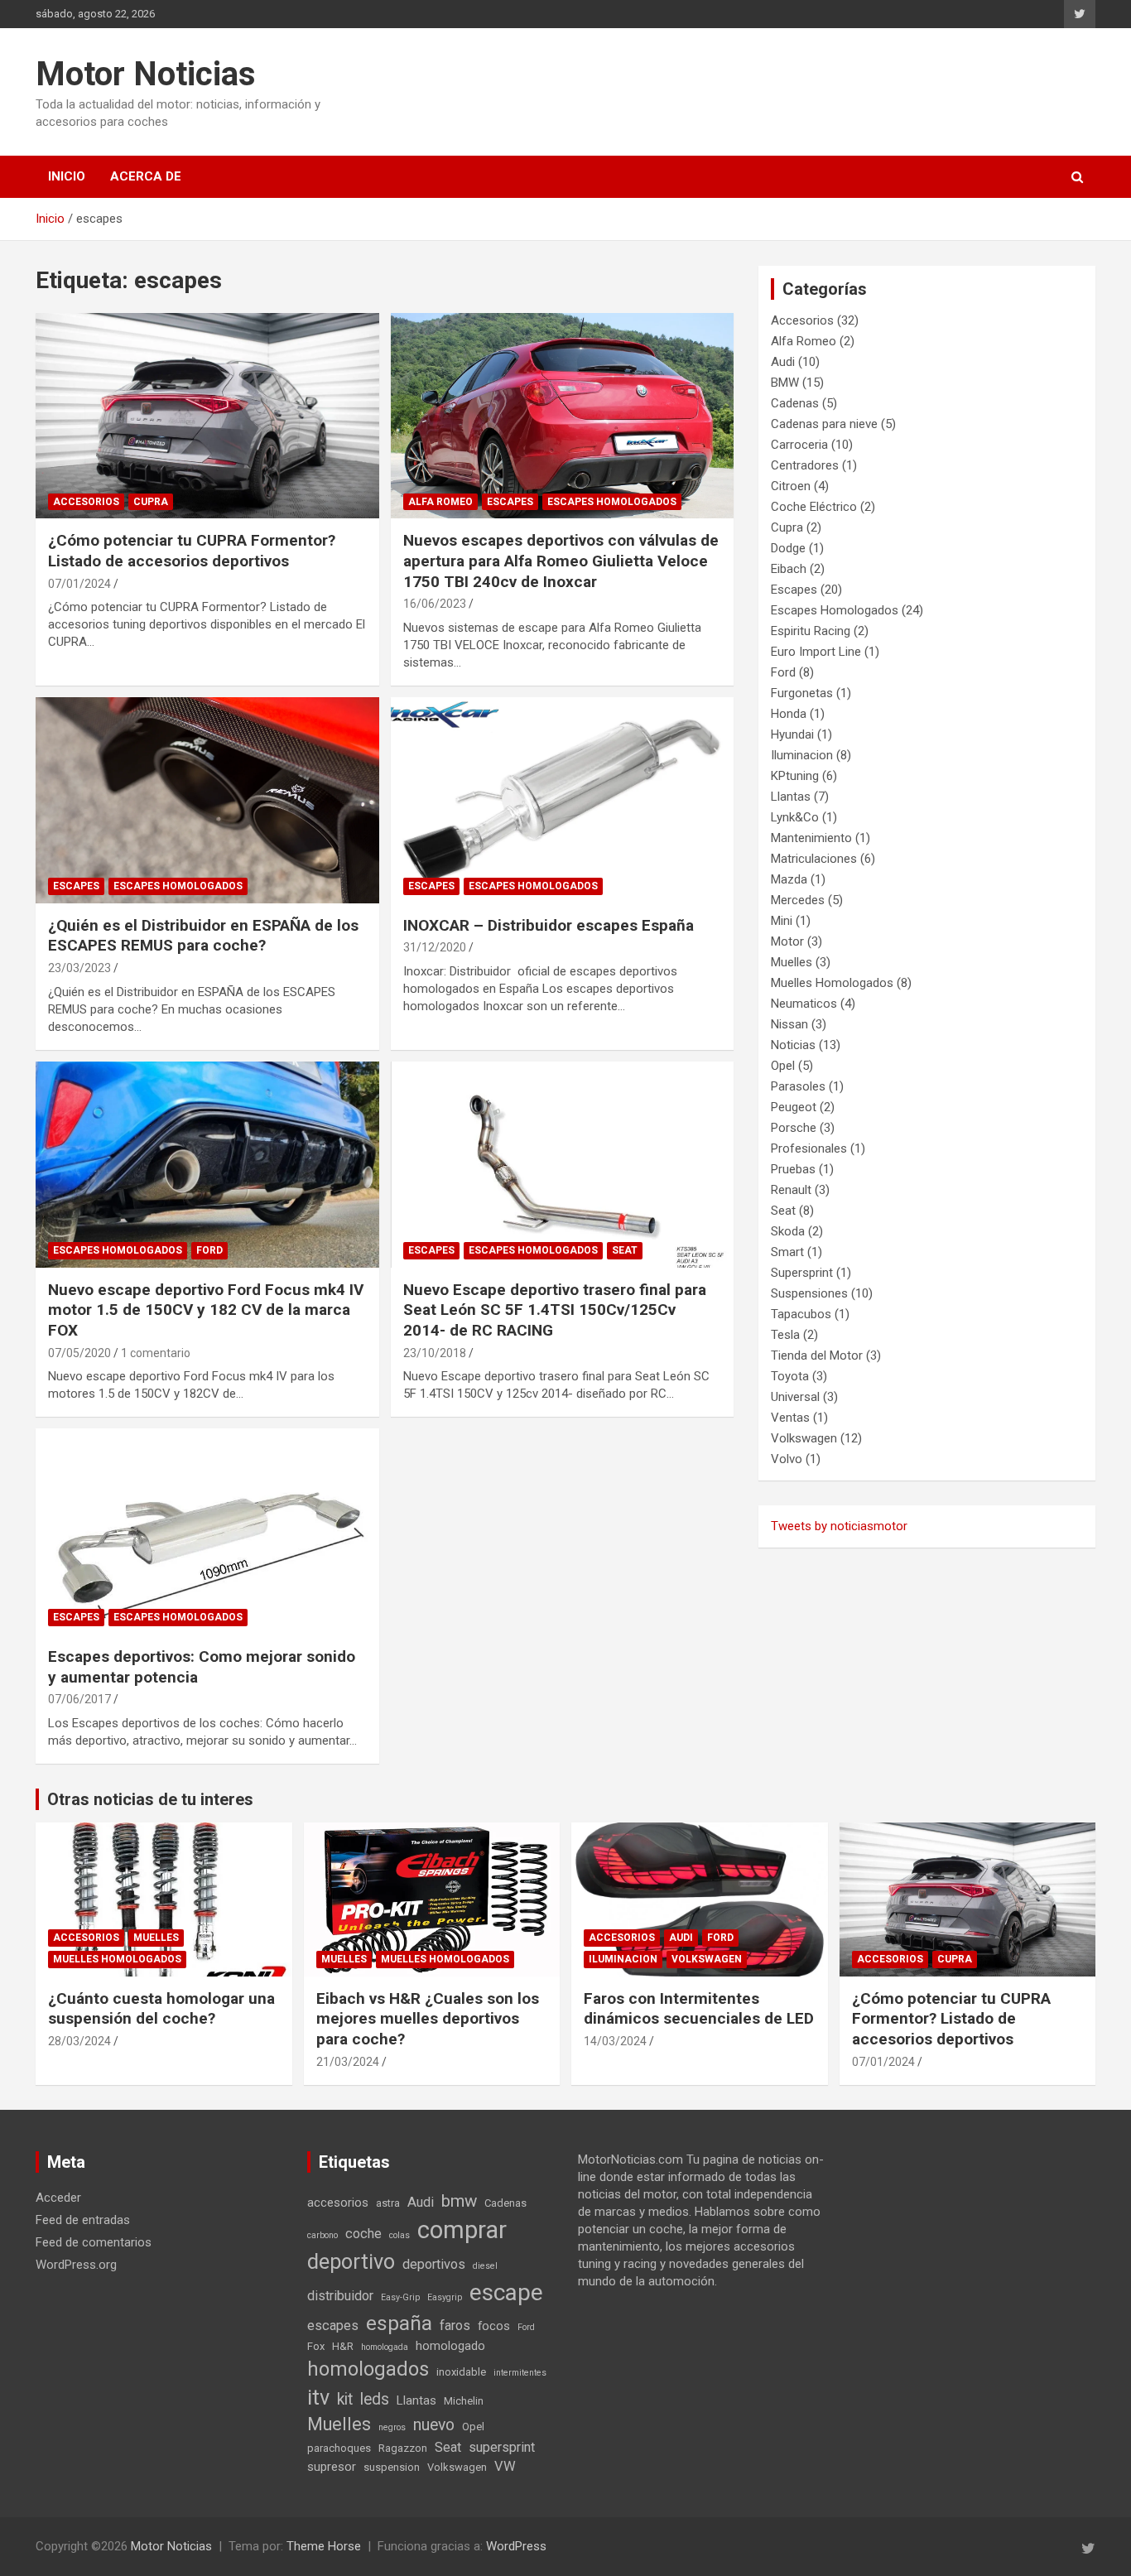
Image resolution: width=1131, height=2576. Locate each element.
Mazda (789, 879)
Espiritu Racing (811, 631)
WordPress (516, 2546)
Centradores (805, 465)
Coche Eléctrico (814, 507)
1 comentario (156, 1353)
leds (375, 2399)
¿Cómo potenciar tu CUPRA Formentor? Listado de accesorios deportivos (192, 551)
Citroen (791, 486)
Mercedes (798, 900)
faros (455, 2326)
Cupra (151, 502)
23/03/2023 (79, 968)
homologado (450, 2346)
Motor (787, 941)
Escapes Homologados (612, 502)
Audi (783, 362)
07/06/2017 (79, 1699)
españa (399, 2323)
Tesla (785, 1335)
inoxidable (461, 2372)
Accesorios (86, 502)
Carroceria (799, 445)
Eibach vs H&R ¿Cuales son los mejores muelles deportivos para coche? (428, 2019)
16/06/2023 (435, 604)
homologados (368, 2369)
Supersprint (802, 1273)
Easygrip (445, 2297)
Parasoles (798, 1086)
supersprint (502, 2447)
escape (506, 2292)
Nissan (789, 1024)
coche (363, 2234)
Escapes (510, 502)
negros (392, 2427)
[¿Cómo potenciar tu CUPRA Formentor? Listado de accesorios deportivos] (207, 416)
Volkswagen (804, 1438)
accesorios (338, 2203)
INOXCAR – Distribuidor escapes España (549, 925)
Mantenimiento (811, 838)
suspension (392, 2467)
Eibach (789, 569)
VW (505, 2466)
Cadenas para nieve (824, 424)
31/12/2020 (435, 947)
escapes (333, 2326)
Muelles (792, 962)
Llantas (791, 797)
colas (399, 2235)
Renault (791, 1190)
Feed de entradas (83, 2220)
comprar (462, 2230)
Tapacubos (801, 1314)
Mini (782, 921)
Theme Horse (324, 2546)
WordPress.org (76, 2265)
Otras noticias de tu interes (150, 1799)
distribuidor (340, 2296)
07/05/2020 (79, 1353)
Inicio (67, 176)
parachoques (339, 2448)
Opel (783, 1066)
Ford (209, 1250)
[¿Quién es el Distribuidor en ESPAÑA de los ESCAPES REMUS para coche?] (207, 800)
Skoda (788, 1231)
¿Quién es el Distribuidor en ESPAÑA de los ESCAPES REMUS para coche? (203, 936)
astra (388, 2203)
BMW (785, 383)
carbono (322, 2235)
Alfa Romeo (440, 502)
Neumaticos (804, 1004)
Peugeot (794, 1107)
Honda (789, 714)
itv (318, 2398)
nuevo (434, 2425)
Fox (316, 2346)
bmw (459, 2201)
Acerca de (146, 176)
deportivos (434, 2264)
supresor (332, 2467)
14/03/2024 (615, 2041)
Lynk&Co (795, 817)
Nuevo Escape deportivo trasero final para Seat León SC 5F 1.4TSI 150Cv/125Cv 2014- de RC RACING (555, 1310)
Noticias (793, 1045)
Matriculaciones (814, 859)
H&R (343, 2346)
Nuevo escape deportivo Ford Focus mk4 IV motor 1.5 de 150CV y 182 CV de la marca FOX (206, 1310)
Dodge (788, 548)
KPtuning (795, 776)
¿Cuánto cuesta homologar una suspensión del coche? (161, 2009)
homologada (385, 2347)
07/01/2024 (79, 584)
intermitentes (520, 2373)
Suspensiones (809, 1293)
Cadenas (795, 403)
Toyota (790, 1376)
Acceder (58, 2198)
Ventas (790, 1418)
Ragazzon (403, 2448)
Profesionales (809, 1148)
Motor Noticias (146, 74)
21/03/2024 (348, 2062)
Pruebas (793, 1169)
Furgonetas (802, 693)
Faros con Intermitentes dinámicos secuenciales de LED (699, 2009)
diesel (485, 2266)
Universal (795, 1397)
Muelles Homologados (832, 983)
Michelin (464, 2401)
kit (345, 2399)
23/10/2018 (435, 1353)
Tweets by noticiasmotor (839, 1526)
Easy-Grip (400, 2297)
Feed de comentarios (94, 2242)
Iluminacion (802, 755)
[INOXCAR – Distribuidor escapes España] (562, 800)
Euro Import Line (816, 652)
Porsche (794, 1128)
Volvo (787, 1459)
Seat (625, 1250)
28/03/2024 (79, 2041)
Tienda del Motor (817, 1355)
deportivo (351, 2262)
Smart (787, 1252)
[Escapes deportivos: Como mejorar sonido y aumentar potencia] (207, 1531)
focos (494, 2326)
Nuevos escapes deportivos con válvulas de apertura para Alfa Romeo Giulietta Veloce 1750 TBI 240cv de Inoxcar (561, 561)
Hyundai (792, 734)
